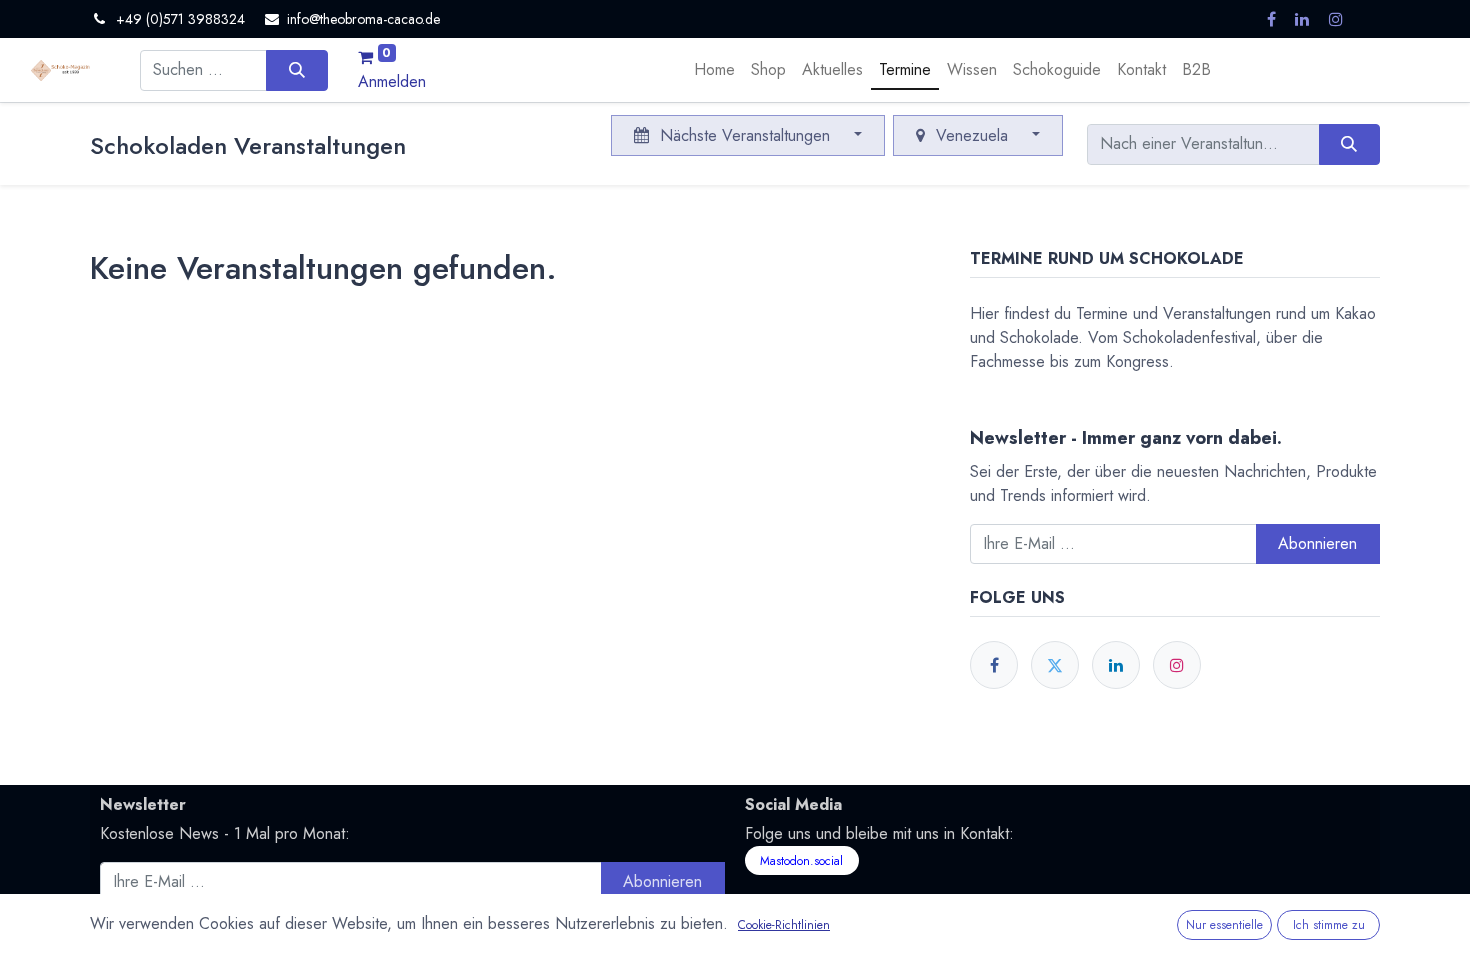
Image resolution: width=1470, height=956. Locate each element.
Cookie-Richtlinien (784, 925)
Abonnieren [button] (1317, 543)
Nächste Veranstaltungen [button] (745, 135)
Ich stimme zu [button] (1329, 925)
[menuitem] (714, 70)
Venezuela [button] (972, 135)
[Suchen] (296, 70)
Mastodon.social (801, 861)
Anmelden (392, 81)
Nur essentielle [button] (1224, 925)
